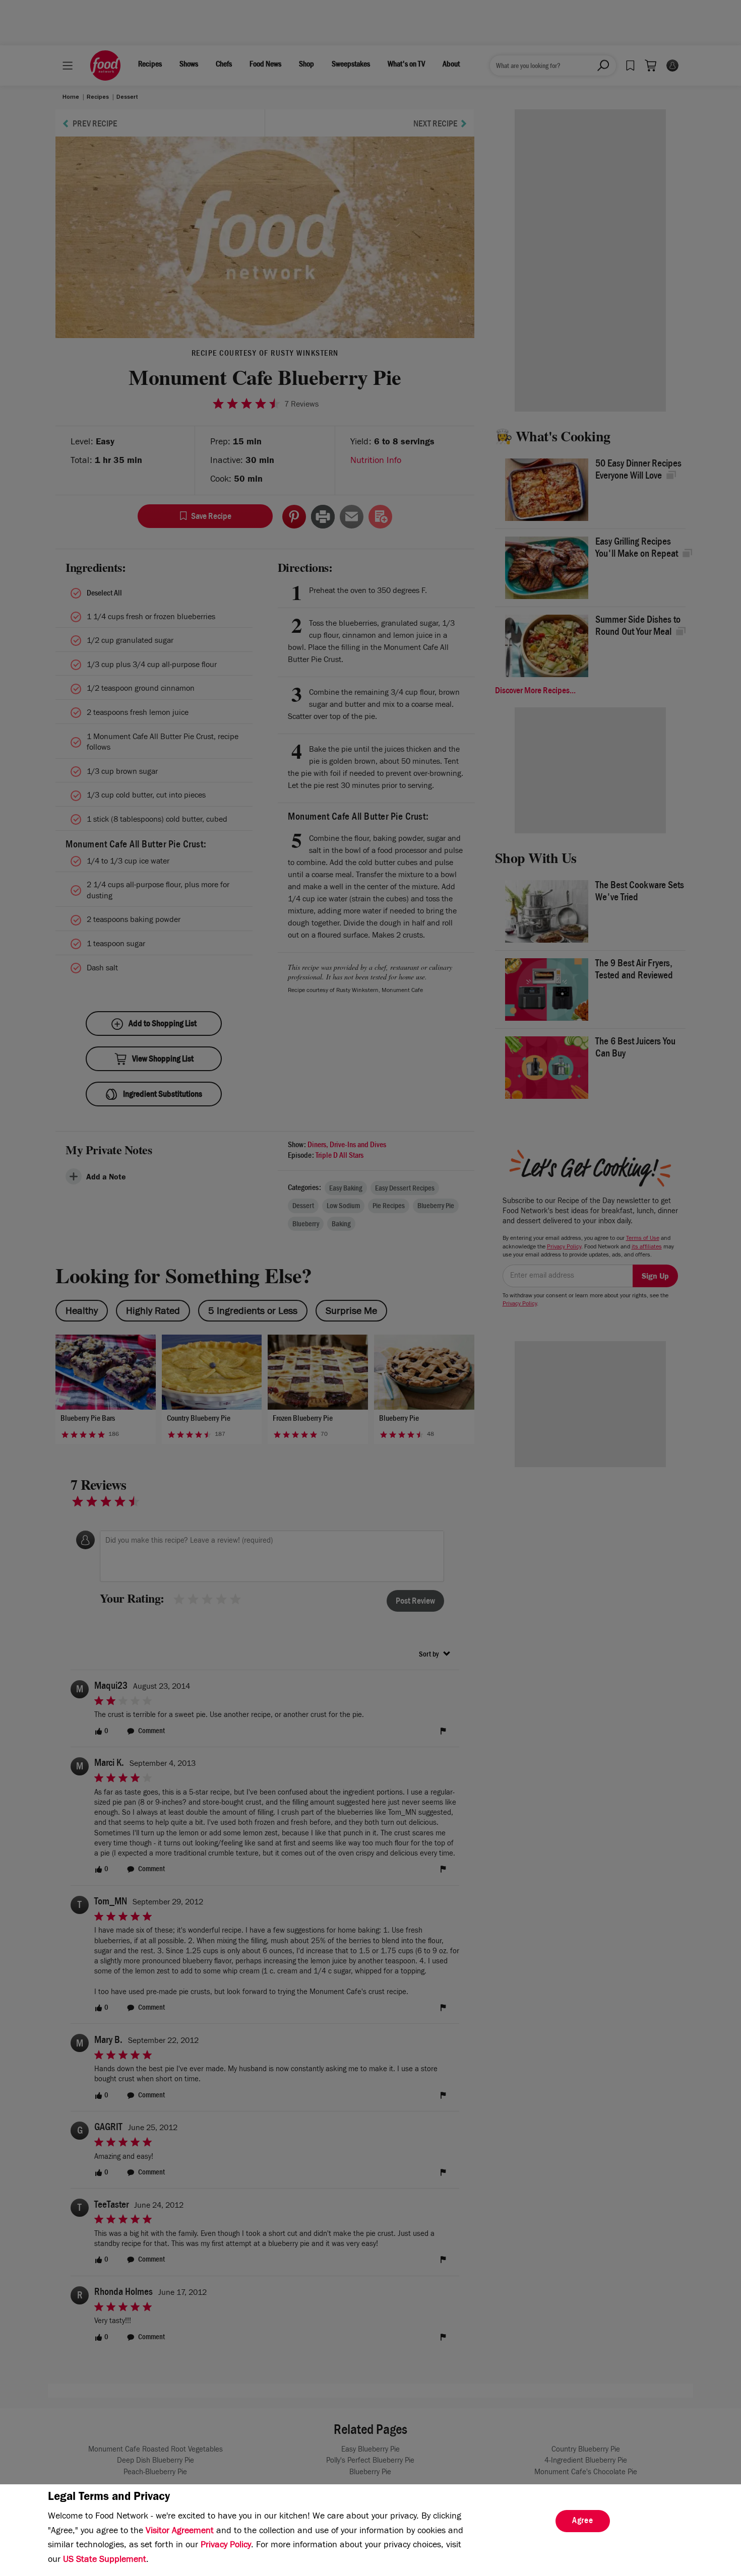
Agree (583, 2522)
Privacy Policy (226, 2546)
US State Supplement (105, 2560)
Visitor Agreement (180, 2532)
